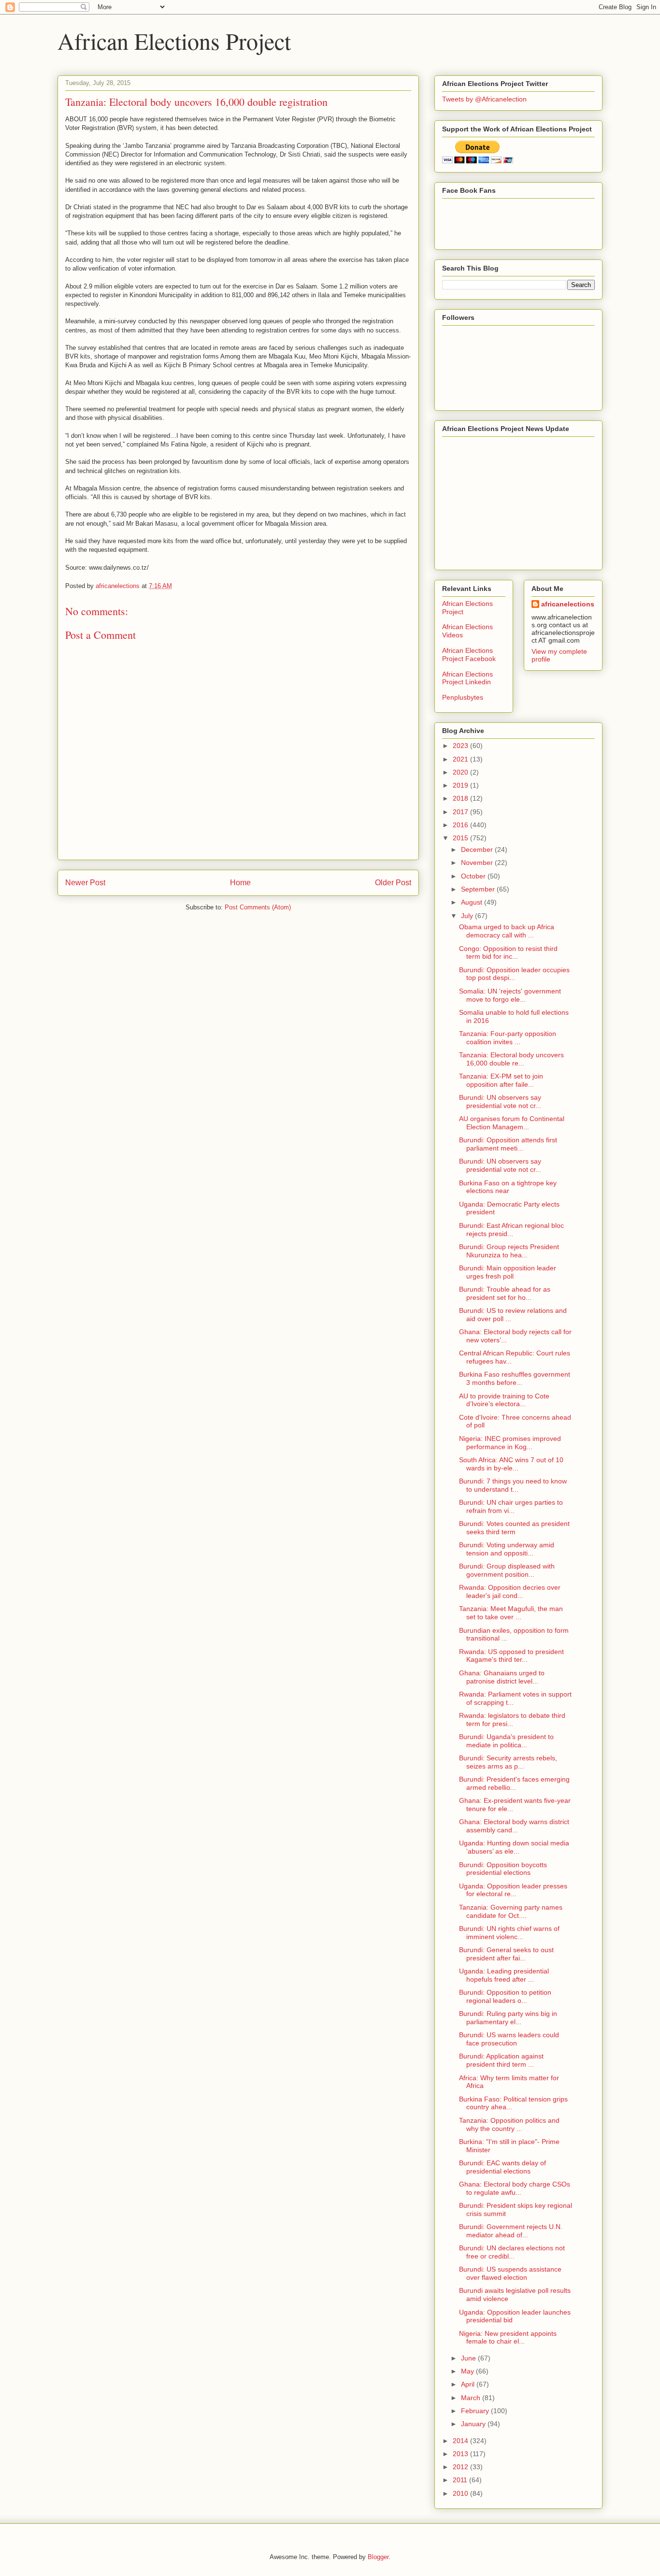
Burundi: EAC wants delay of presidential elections (502, 2167)
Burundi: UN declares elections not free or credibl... (512, 2252)
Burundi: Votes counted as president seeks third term (514, 1528)
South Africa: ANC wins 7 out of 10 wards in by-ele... (511, 1464)
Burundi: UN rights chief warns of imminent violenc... (509, 1933)
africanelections (568, 604)
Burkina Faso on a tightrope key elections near (508, 1187)
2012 (461, 2467)
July (468, 916)
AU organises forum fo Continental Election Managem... (512, 1123)
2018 (461, 798)
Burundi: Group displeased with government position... (507, 1570)
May (468, 2371)
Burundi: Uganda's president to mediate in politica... (506, 1741)
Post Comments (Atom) (258, 907)
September (479, 889)
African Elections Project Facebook (469, 655)
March (472, 2398)
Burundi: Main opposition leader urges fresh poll (508, 1272)
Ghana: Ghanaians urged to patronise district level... (502, 1677)
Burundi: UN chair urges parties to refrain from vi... (511, 1506)
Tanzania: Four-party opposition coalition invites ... (508, 1038)
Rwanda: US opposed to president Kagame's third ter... (511, 1656)
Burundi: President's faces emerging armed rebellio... (514, 1783)
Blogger (378, 2557)
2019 (461, 785)
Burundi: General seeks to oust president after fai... (506, 1954)
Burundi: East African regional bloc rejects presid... (511, 1230)
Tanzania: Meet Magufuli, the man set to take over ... (511, 1613)
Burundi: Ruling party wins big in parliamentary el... (508, 2018)
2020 (461, 772)
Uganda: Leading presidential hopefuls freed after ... (504, 1975)
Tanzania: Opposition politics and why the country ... (509, 2124)
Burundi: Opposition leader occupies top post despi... (514, 974)
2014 (461, 2441)
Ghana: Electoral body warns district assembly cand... (514, 1826)
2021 (461, 759)
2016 (461, 825)
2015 (461, 838)
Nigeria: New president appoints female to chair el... (508, 2338)
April (469, 2384)
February (476, 2411)
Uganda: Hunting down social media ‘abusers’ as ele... (514, 1847)
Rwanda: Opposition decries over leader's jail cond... (510, 1591)
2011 (461, 2480)
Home (240, 883)
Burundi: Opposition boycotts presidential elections (503, 1869)
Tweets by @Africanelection (484, 99)
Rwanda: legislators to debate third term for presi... (512, 1720)
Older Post (393, 883)
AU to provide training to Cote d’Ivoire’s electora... (504, 1400)
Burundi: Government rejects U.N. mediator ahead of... (511, 2231)
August (473, 902)
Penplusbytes (463, 697)
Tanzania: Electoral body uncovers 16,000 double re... (511, 1059)
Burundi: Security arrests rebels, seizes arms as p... (508, 1762)
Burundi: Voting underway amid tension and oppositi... (507, 1549)
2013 (461, 2454)
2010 (461, 2493)
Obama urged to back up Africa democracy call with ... (507, 931)
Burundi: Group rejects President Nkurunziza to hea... (509, 1251)
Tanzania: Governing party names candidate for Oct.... (511, 1911)
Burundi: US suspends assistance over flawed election (510, 2273)
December (478, 849)
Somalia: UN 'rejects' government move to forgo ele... (510, 995)
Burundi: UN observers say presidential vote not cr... (500, 1101)
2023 (461, 746)
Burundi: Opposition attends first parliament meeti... (508, 1144)
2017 (461, 812)
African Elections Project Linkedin (467, 678)
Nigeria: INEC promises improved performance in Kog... (510, 1443)
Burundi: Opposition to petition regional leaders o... (505, 1996)
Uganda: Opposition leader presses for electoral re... (513, 1890)
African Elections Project (174, 41)
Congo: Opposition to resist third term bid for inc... (508, 953)
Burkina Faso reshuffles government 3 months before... (515, 1378)
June (469, 2358)
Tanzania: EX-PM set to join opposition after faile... (501, 1080)
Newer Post (85, 883)
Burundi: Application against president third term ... (501, 2060)
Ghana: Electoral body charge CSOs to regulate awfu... (515, 2188)
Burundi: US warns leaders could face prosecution (509, 2039)
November (478, 863)
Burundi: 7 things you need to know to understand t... (513, 1485)
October (474, 876)
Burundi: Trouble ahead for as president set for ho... (505, 1293)
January (474, 2424)
